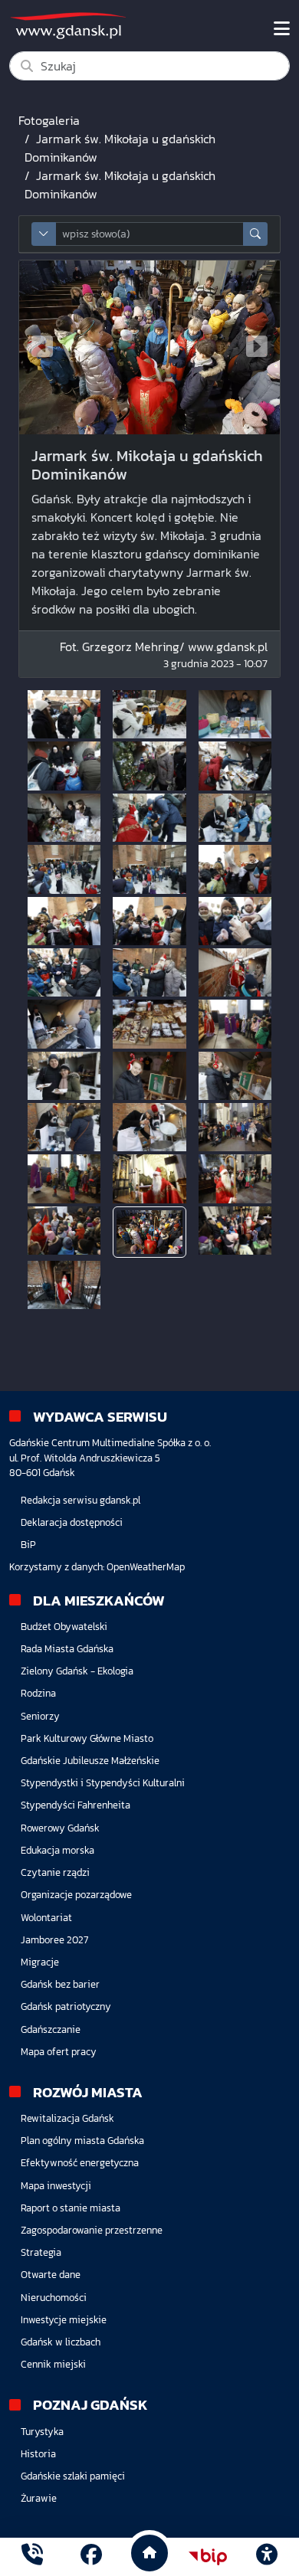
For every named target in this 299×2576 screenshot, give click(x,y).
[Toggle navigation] (282, 29)
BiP (28, 1545)
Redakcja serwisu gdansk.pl (80, 1500)
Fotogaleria (49, 120)
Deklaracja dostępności (72, 1522)
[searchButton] (255, 234)
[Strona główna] (32, 2556)
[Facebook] (91, 2556)
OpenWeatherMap (146, 1567)
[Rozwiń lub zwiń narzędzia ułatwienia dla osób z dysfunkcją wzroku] (267, 2557)
